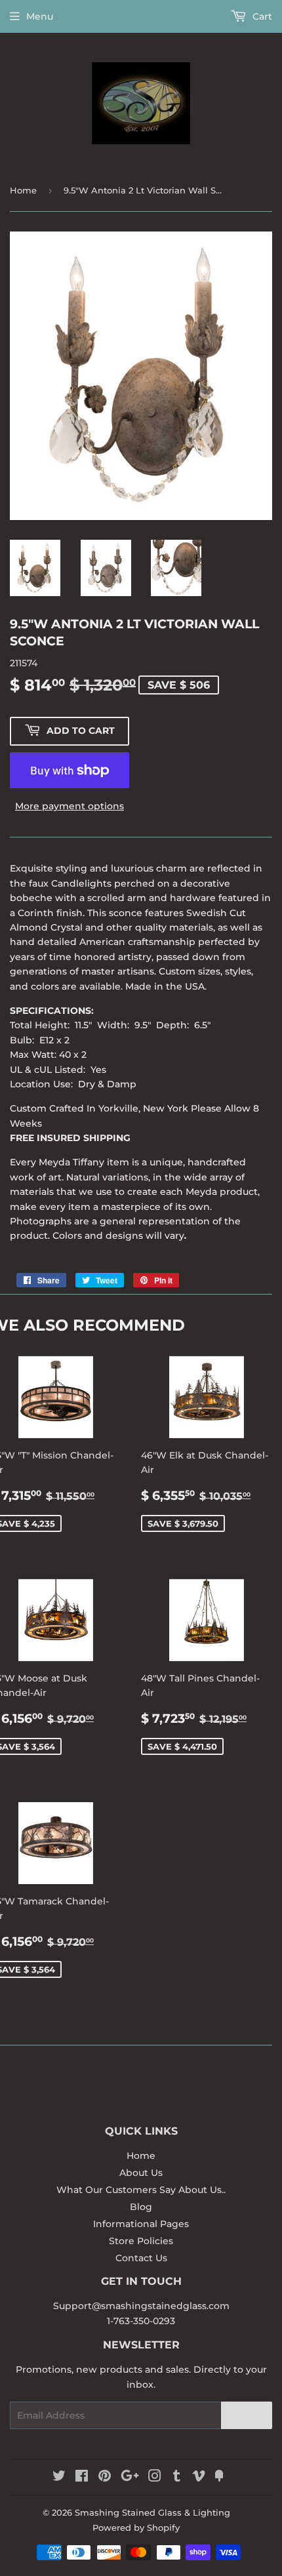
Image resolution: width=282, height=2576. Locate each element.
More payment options (70, 806)
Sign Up (247, 2416)
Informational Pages (141, 2224)
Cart (261, 16)
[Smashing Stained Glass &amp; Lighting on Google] (130, 2478)
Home (23, 190)
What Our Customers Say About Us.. (141, 2190)
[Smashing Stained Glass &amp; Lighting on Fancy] (219, 2478)
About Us (141, 2173)
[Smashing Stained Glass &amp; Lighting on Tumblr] (177, 2478)
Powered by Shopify (136, 2527)
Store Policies (141, 2241)
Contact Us (141, 2258)
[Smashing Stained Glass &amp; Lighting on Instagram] (155, 2478)
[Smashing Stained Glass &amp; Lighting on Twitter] (59, 2478)
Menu (40, 16)
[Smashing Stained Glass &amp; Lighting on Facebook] (82, 2478)
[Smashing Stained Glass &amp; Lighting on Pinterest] (105, 2478)
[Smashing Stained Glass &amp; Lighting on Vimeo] (199, 2478)
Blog (141, 2207)
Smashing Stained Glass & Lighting (152, 2512)
